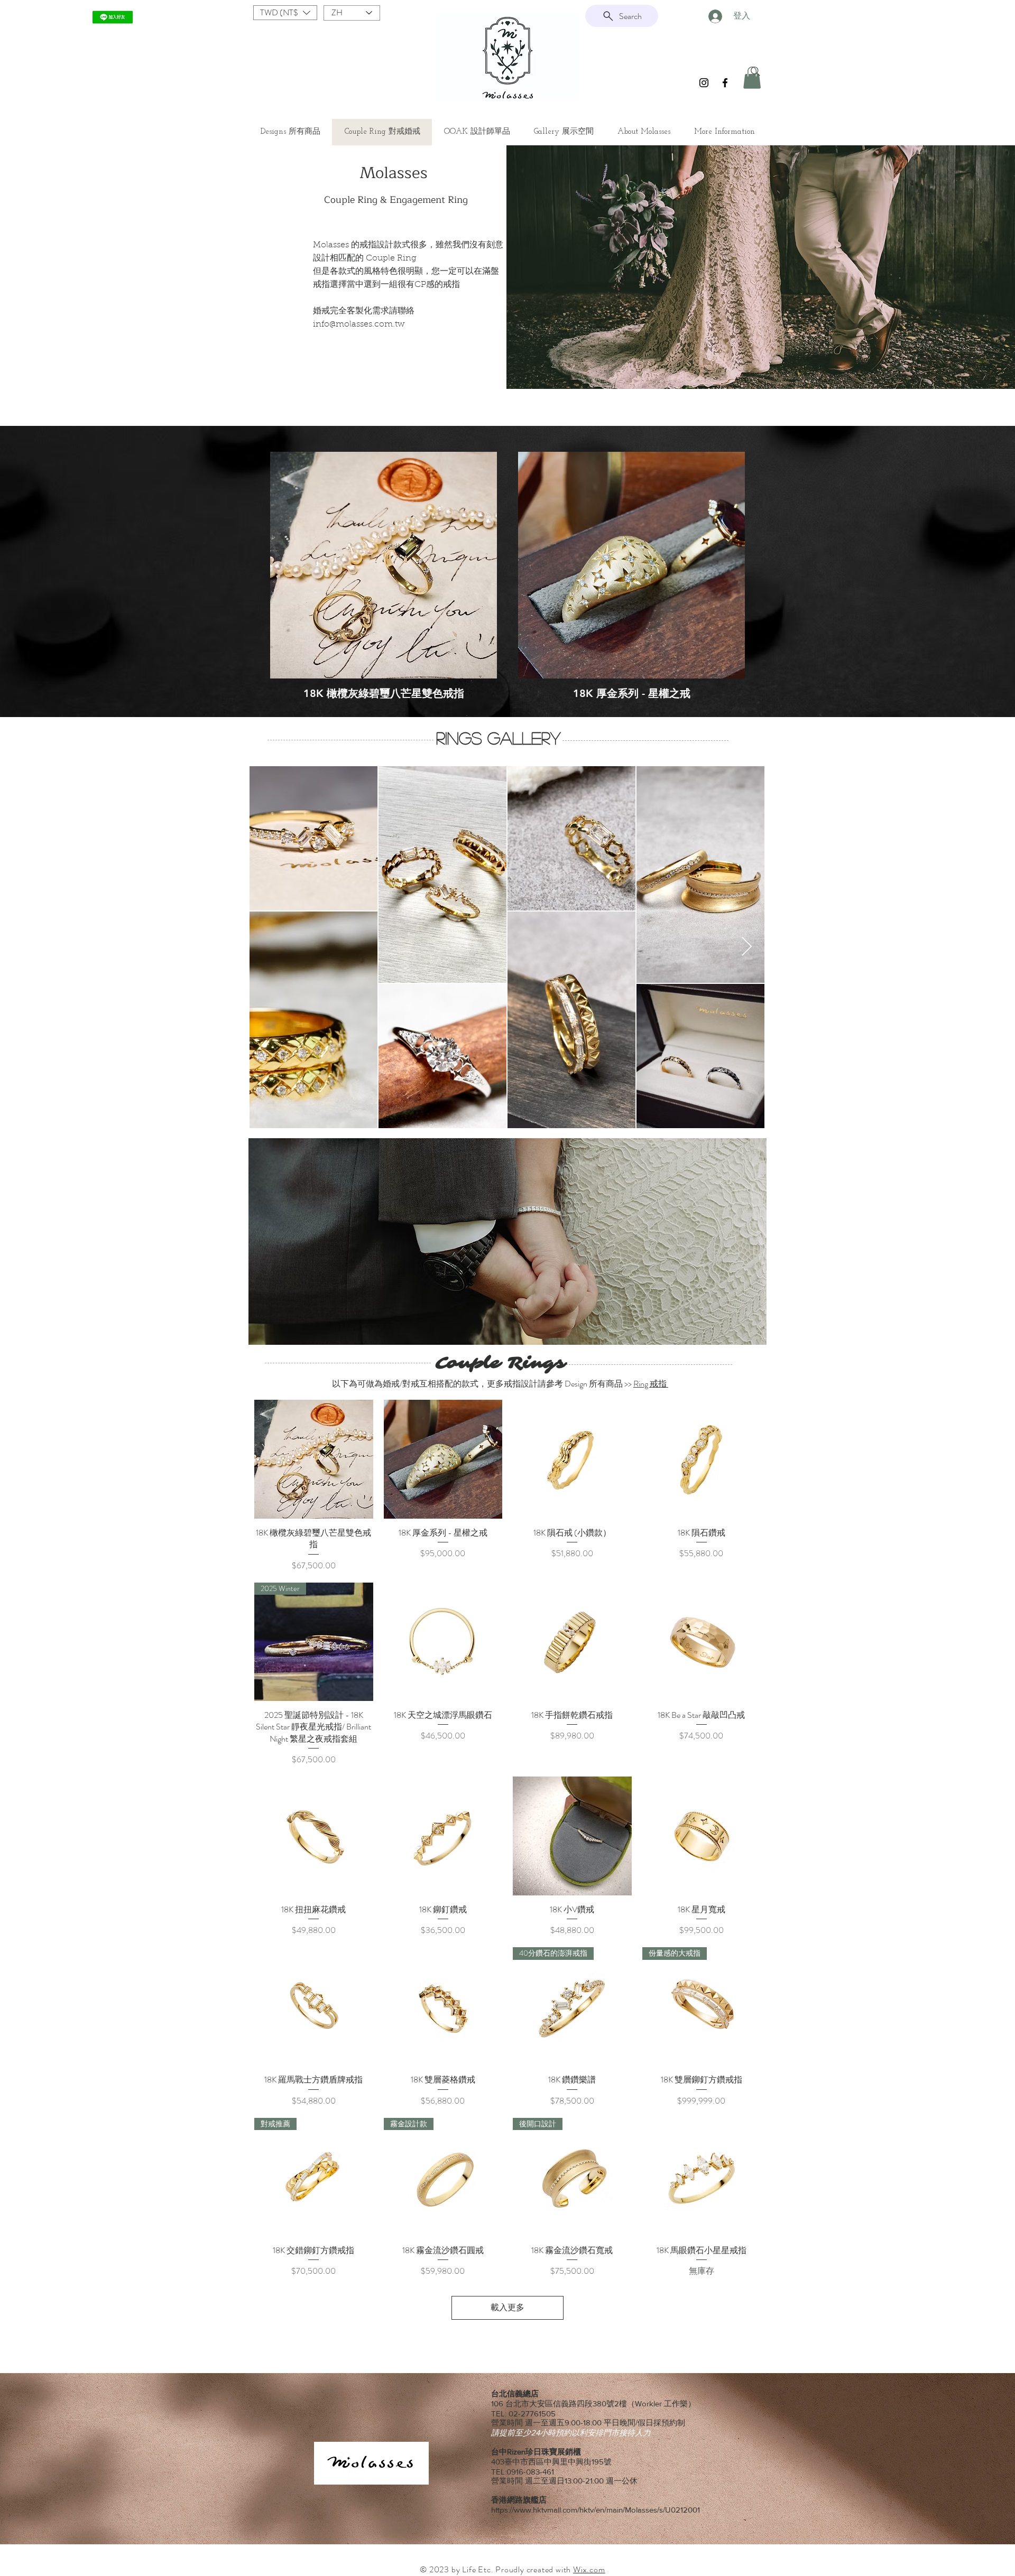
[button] (285, 13)
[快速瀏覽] (384, 565)
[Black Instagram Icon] (704, 83)
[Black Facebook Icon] (725, 83)
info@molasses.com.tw (359, 324)
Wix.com (589, 2569)
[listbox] (285, 13)
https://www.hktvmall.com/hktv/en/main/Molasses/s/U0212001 (596, 2510)
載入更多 (508, 2307)
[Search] (755, 71)
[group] (508, 576)
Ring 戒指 (651, 1384)
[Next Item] (747, 947)
